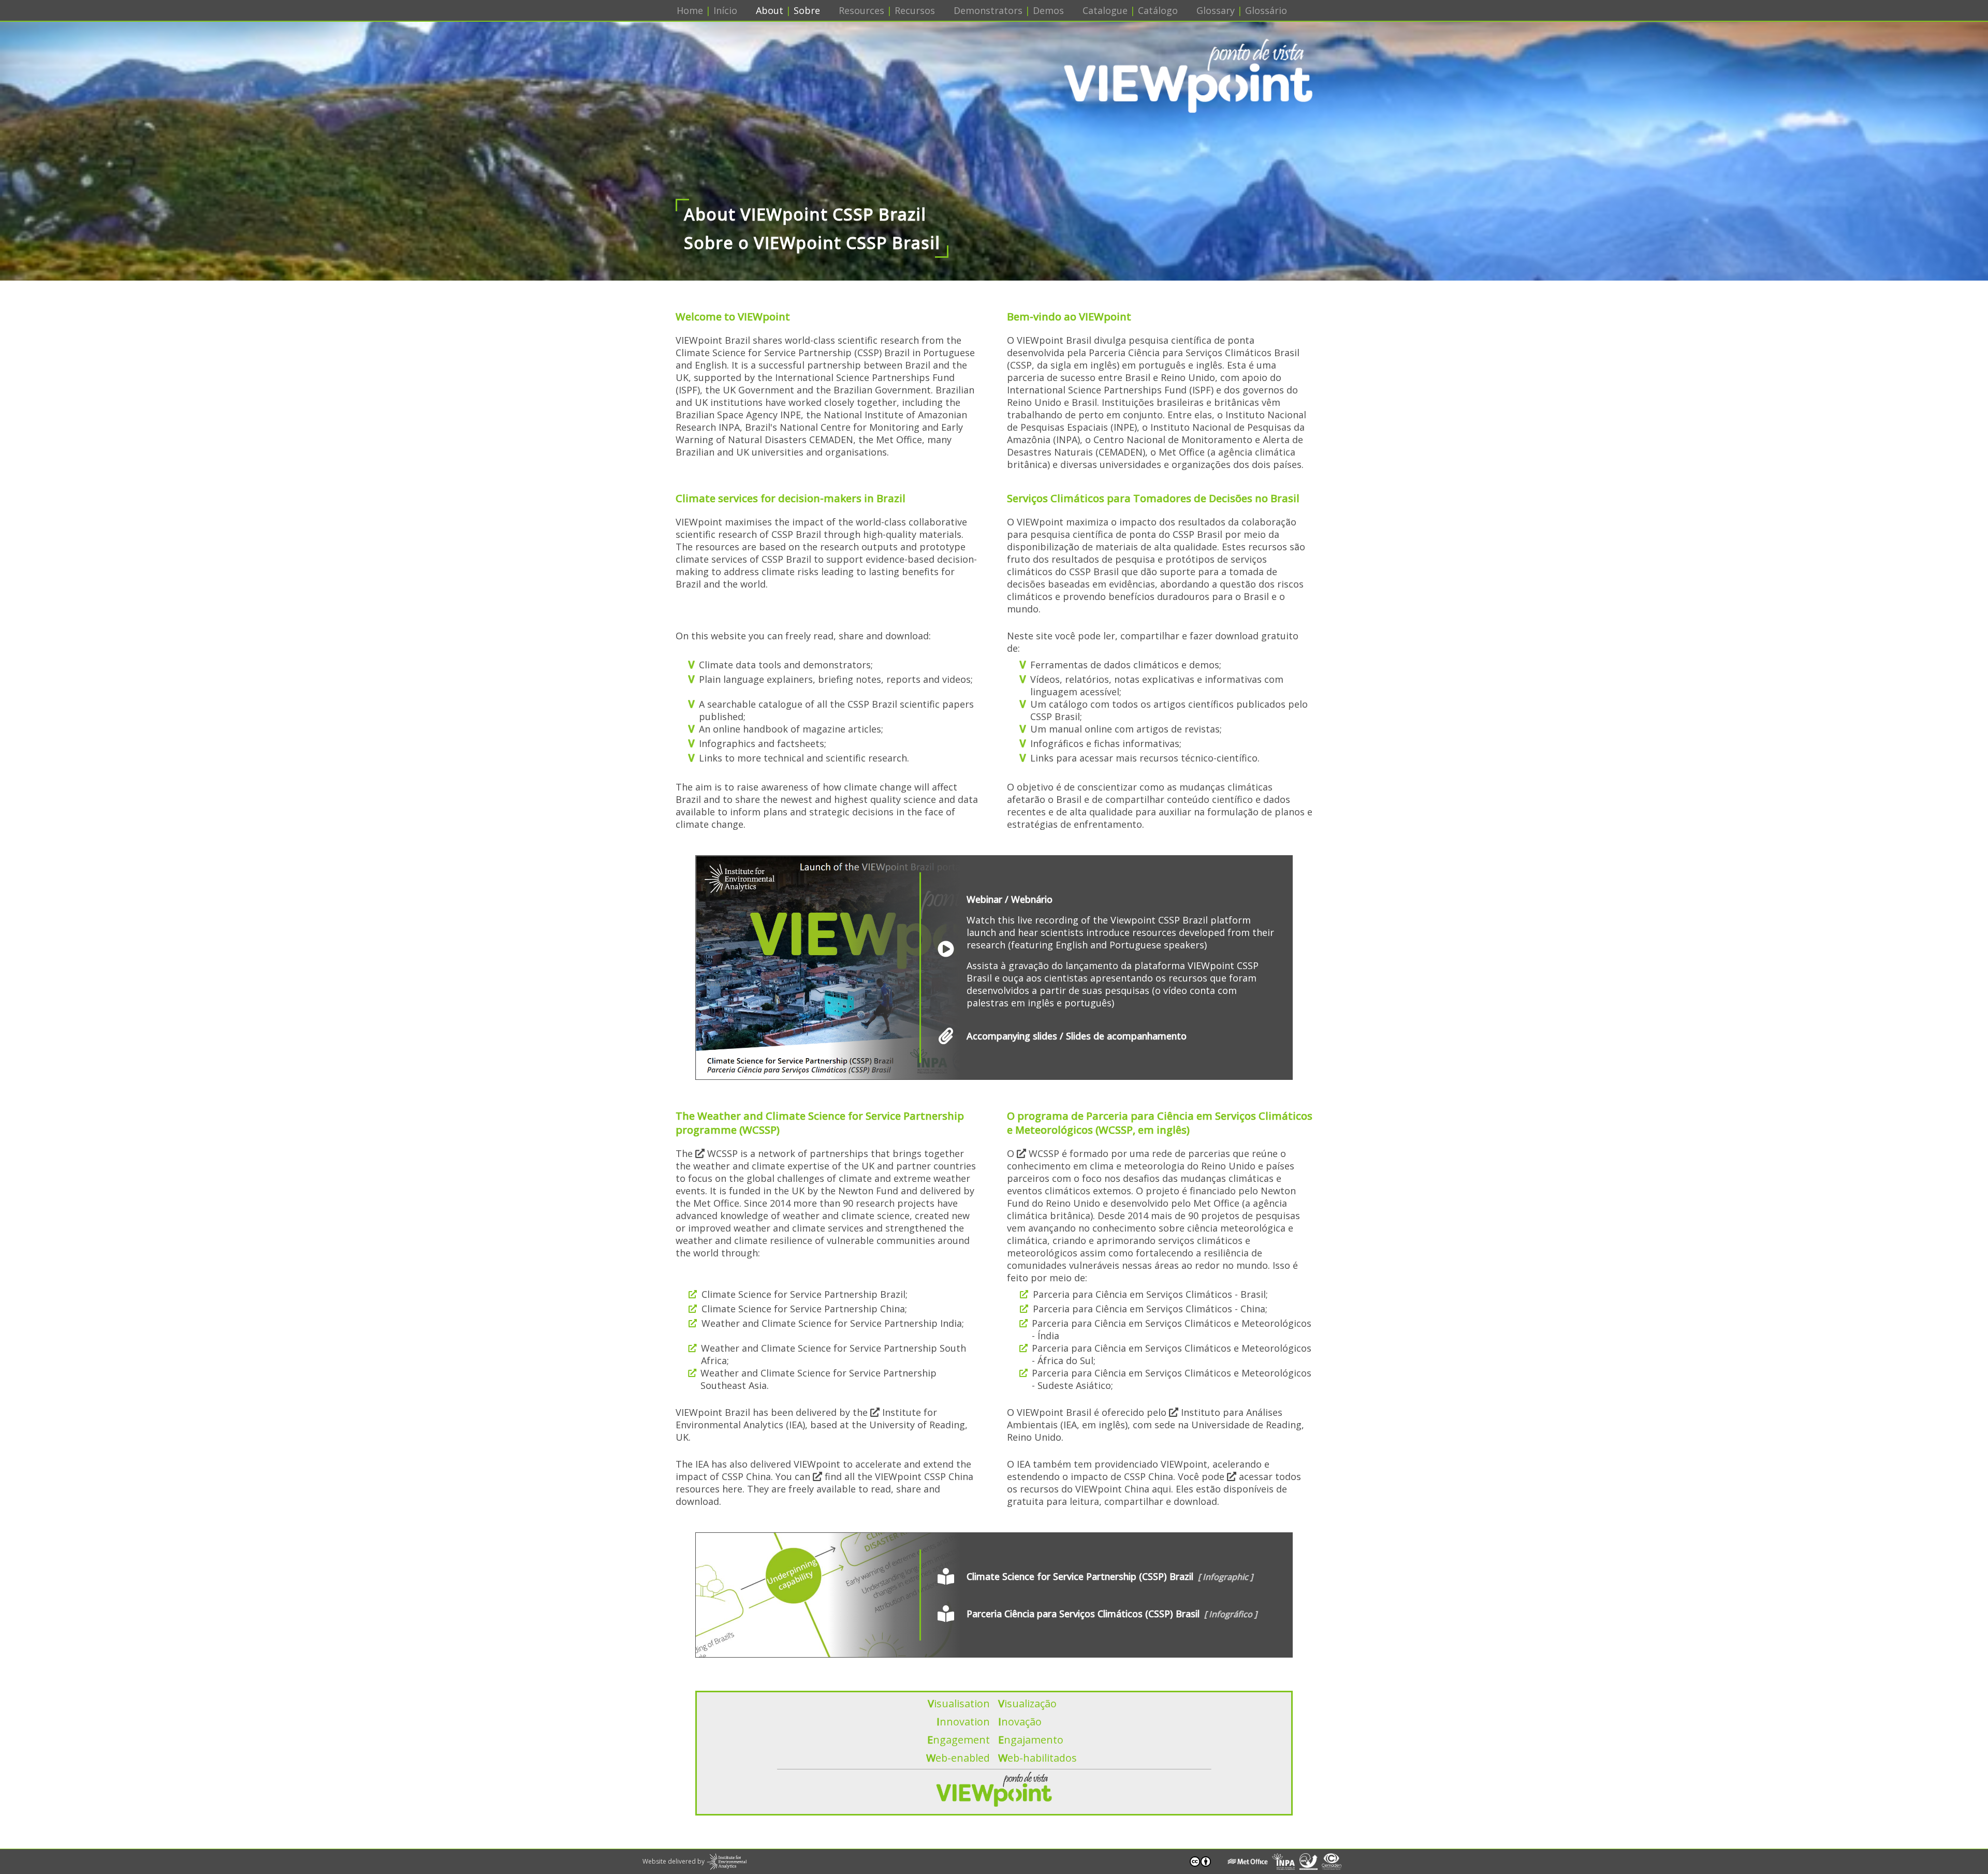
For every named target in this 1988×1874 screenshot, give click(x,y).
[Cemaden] (1332, 1862)
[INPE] (1309, 1862)
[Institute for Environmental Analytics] (727, 1862)
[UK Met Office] (1247, 1862)
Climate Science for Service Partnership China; (804, 1309)
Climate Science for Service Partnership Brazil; (805, 1294)
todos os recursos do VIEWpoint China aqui (1154, 1483)
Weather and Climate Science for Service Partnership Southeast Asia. (818, 1379)
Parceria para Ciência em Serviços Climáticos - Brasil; (1150, 1294)
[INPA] (1284, 1862)
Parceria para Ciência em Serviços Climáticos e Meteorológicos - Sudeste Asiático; (1172, 1379)
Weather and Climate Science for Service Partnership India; (833, 1323)
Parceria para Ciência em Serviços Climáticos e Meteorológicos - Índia (1172, 1329)
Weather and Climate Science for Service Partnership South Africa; (834, 1354)
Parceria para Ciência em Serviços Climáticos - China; (1150, 1309)
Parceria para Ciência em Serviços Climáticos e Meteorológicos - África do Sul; (1172, 1354)
